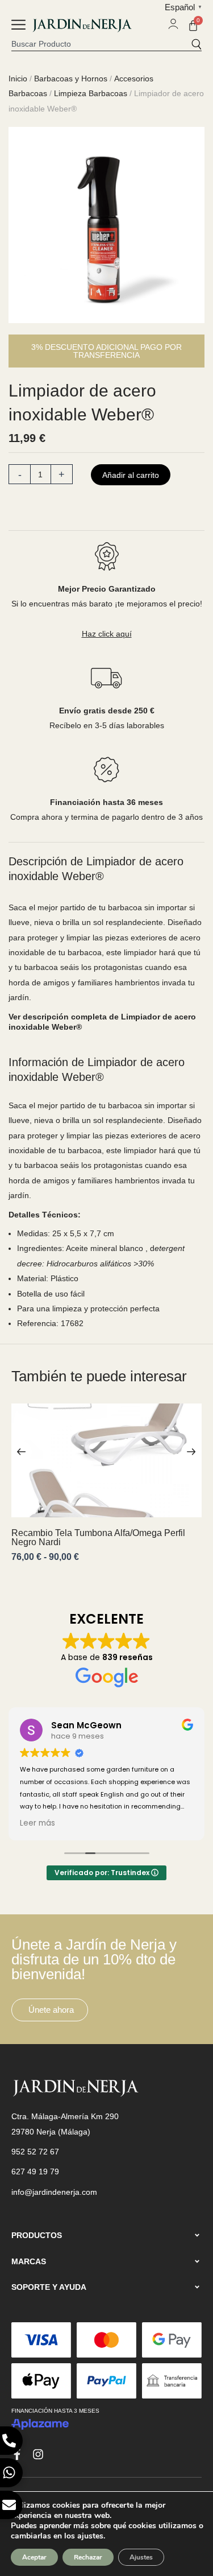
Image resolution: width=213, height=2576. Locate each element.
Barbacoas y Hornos (71, 79)
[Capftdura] (106, 225)
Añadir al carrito (131, 475)
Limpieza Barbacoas (91, 93)
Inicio (18, 79)
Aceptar (34, 2557)
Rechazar (88, 2557)
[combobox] (101, 44)
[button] (18, 26)
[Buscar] (196, 44)
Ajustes (141, 2557)
